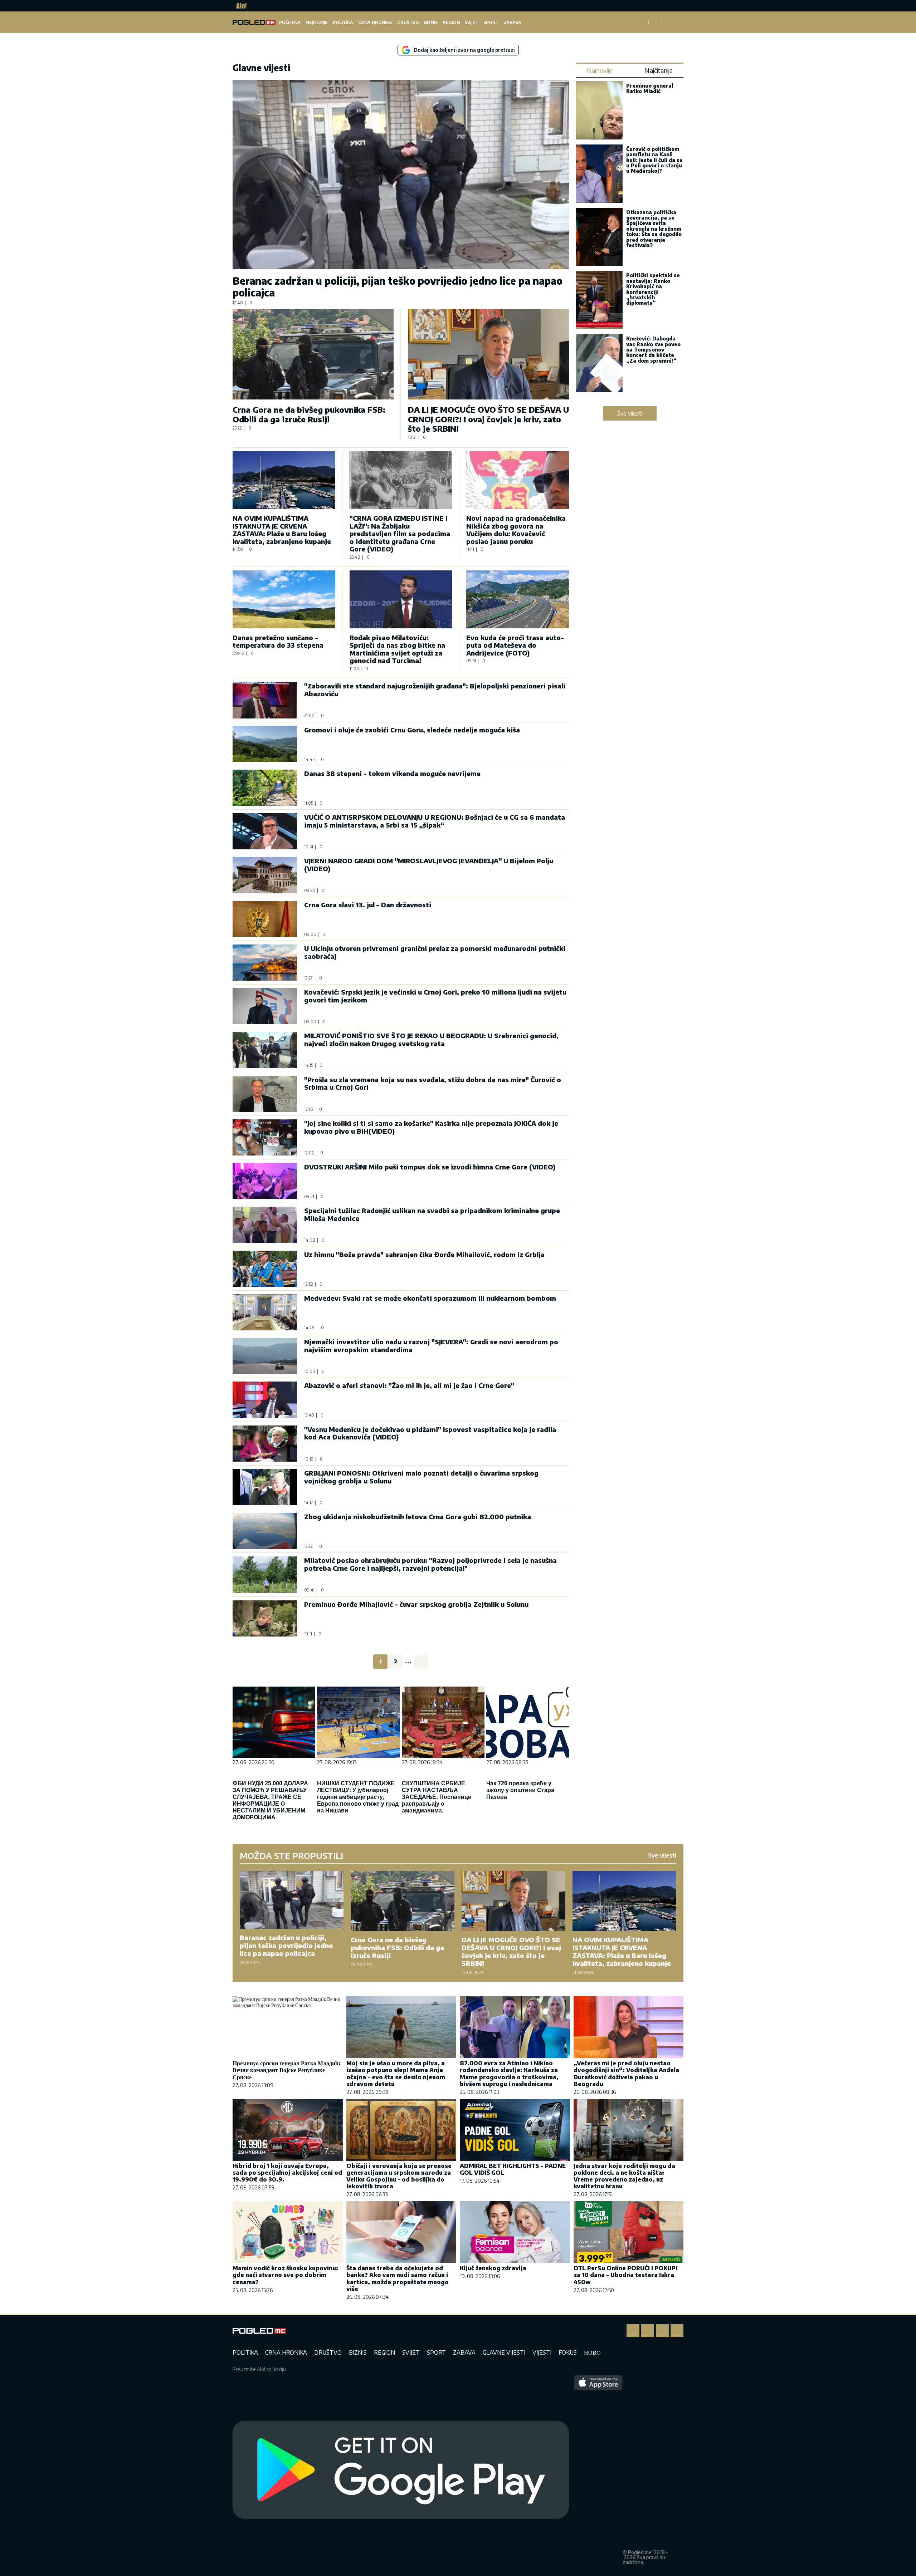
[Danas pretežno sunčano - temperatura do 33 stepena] (284, 599)
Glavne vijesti (504, 2352)
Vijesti (542, 2352)
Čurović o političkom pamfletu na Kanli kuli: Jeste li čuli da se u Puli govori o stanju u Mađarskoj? (654, 160)
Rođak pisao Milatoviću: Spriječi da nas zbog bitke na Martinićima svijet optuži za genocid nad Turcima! (397, 649)
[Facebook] (633, 2331)
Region (451, 22)
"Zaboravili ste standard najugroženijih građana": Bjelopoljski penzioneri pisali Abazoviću (435, 690)
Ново (592, 2352)
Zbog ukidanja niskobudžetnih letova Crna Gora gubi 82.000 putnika (418, 1517)
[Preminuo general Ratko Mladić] (599, 111)
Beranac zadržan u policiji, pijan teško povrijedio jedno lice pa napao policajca (398, 287)
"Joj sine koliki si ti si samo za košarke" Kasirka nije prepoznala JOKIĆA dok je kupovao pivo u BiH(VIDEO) (431, 1127)
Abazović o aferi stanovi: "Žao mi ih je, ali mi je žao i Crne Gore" (409, 1385)
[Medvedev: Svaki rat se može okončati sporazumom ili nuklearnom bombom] (265, 1312)
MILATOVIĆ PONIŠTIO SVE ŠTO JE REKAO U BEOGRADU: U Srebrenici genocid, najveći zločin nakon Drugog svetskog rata (431, 1039)
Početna (290, 22)
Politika (343, 22)
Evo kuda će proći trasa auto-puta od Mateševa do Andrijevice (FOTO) (515, 645)
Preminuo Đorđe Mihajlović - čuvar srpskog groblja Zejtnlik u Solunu (416, 1604)
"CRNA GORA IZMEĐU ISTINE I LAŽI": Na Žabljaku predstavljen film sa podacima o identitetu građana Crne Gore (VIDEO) (400, 533)
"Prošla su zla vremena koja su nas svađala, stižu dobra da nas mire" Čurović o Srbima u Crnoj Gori (433, 1083)
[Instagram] (648, 2331)
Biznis (431, 22)
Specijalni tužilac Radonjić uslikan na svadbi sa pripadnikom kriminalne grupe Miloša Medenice (432, 1214)
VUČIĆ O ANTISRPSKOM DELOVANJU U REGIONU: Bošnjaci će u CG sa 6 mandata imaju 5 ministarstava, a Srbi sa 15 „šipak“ (435, 821)
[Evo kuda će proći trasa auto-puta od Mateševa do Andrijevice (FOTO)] (518, 599)
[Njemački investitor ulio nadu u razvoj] (265, 1356)
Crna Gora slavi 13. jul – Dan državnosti (368, 905)
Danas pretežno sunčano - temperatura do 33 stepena (278, 641)
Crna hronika (375, 22)
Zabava (512, 22)
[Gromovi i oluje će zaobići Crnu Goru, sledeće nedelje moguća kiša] (265, 744)
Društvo (408, 22)
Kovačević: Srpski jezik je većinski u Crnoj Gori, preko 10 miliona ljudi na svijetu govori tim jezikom (435, 996)
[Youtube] (677, 2331)
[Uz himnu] (265, 1269)
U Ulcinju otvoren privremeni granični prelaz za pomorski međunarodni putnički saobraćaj (435, 952)
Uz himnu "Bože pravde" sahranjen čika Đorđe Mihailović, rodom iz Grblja (424, 1254)
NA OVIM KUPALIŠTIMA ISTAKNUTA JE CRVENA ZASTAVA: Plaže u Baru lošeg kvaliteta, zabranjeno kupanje (282, 530)
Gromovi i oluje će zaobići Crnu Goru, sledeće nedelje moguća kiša (412, 730)
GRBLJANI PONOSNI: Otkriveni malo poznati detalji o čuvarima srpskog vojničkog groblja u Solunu (421, 1477)
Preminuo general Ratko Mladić (650, 88)
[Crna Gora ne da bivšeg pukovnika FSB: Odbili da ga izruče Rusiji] (313, 354)
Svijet (472, 22)
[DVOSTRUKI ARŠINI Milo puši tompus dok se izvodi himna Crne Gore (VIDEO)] (265, 1181)
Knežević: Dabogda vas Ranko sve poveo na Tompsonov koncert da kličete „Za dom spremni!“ (653, 350)
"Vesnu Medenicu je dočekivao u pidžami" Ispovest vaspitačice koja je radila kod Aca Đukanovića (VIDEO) (430, 1433)
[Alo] (240, 6)
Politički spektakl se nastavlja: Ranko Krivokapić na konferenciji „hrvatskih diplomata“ (653, 289)
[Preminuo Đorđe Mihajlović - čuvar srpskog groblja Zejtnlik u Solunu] (265, 1618)
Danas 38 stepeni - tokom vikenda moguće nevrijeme (392, 773)
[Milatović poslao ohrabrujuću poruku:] (265, 1574)
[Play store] (401, 2470)
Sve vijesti (630, 413)
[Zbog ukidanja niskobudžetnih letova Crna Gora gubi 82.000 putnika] (265, 1531)
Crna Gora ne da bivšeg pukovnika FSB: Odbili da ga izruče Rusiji (309, 414)
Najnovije (317, 22)
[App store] (598, 2470)
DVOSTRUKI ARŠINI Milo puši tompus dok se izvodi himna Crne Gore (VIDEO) (430, 1167)
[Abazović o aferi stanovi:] (265, 1400)
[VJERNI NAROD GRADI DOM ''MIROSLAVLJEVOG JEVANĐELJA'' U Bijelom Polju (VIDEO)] (265, 875)
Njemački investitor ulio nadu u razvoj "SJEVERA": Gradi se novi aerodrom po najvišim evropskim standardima (431, 1346)
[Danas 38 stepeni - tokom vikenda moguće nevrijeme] (265, 788)
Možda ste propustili (291, 1855)
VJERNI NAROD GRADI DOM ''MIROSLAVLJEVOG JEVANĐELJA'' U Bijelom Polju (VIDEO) (429, 865)
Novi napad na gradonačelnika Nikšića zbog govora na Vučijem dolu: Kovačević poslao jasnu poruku (516, 530)
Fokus (568, 2352)
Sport (491, 22)
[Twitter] (662, 2331)
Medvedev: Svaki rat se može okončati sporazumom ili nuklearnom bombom (430, 1298)
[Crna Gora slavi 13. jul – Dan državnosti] (265, 919)
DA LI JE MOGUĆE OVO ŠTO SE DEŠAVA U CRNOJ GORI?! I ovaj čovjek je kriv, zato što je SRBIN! (488, 419)
